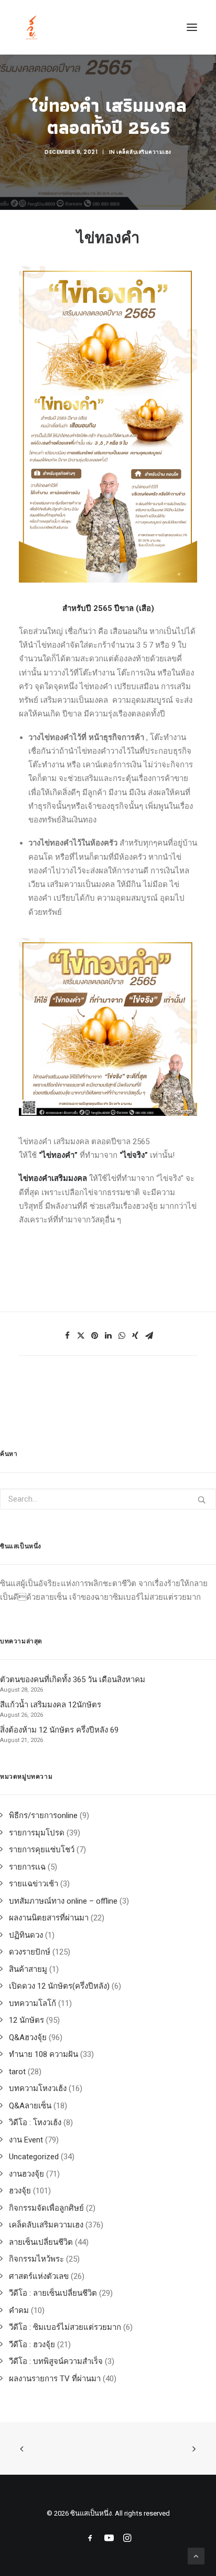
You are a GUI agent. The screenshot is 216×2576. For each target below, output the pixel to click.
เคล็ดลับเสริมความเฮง (144, 152)
